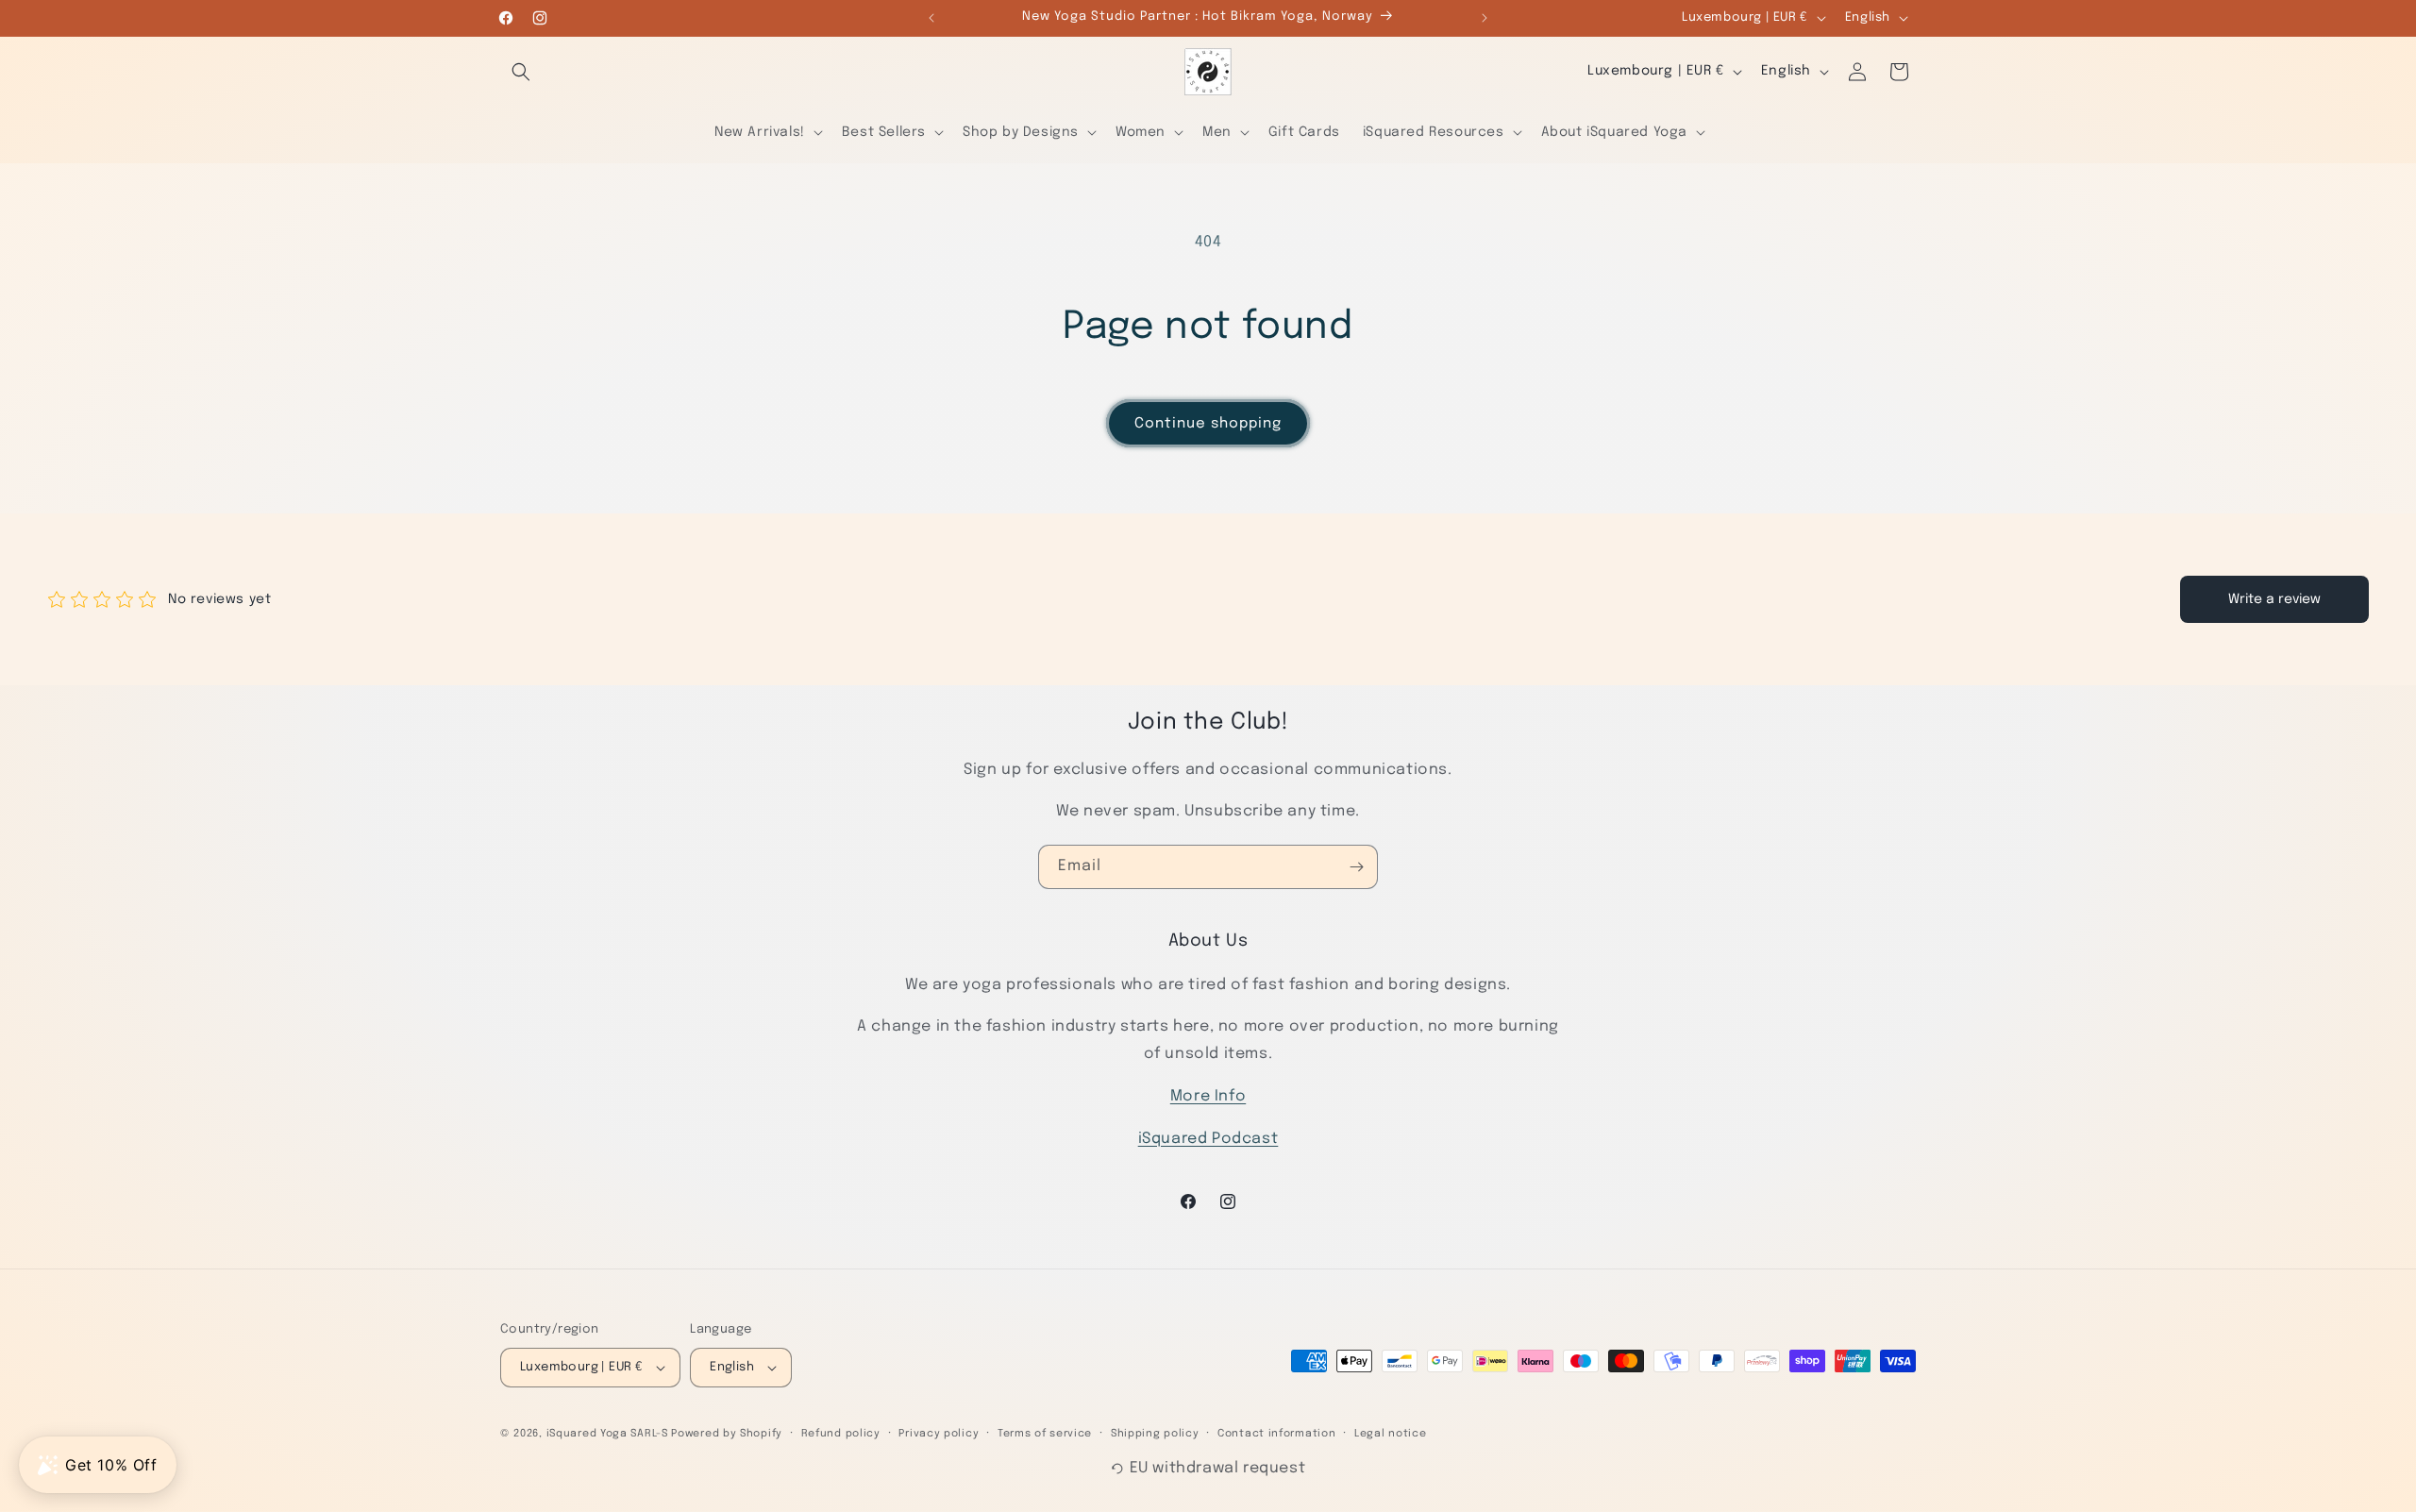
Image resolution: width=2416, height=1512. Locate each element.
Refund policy (841, 1434)
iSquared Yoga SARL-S (607, 1434)
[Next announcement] (1485, 18)
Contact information (1276, 1434)
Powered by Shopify (727, 1434)
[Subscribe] (1356, 867)
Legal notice (1390, 1434)
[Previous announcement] (931, 18)
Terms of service (1045, 1434)
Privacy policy (939, 1434)
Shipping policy (1155, 1434)
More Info (1208, 1096)
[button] (521, 72)
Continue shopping (1208, 424)
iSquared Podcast (1208, 1139)
